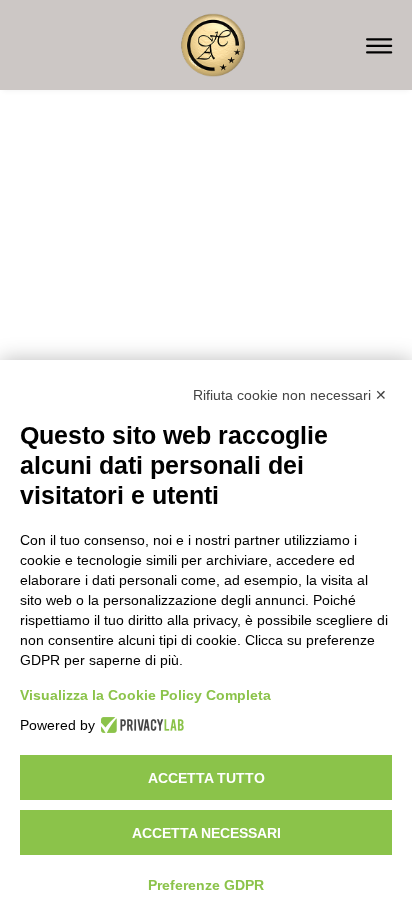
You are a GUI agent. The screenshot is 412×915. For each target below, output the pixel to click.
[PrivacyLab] (139, 725)
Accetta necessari (206, 833)
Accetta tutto (206, 778)
